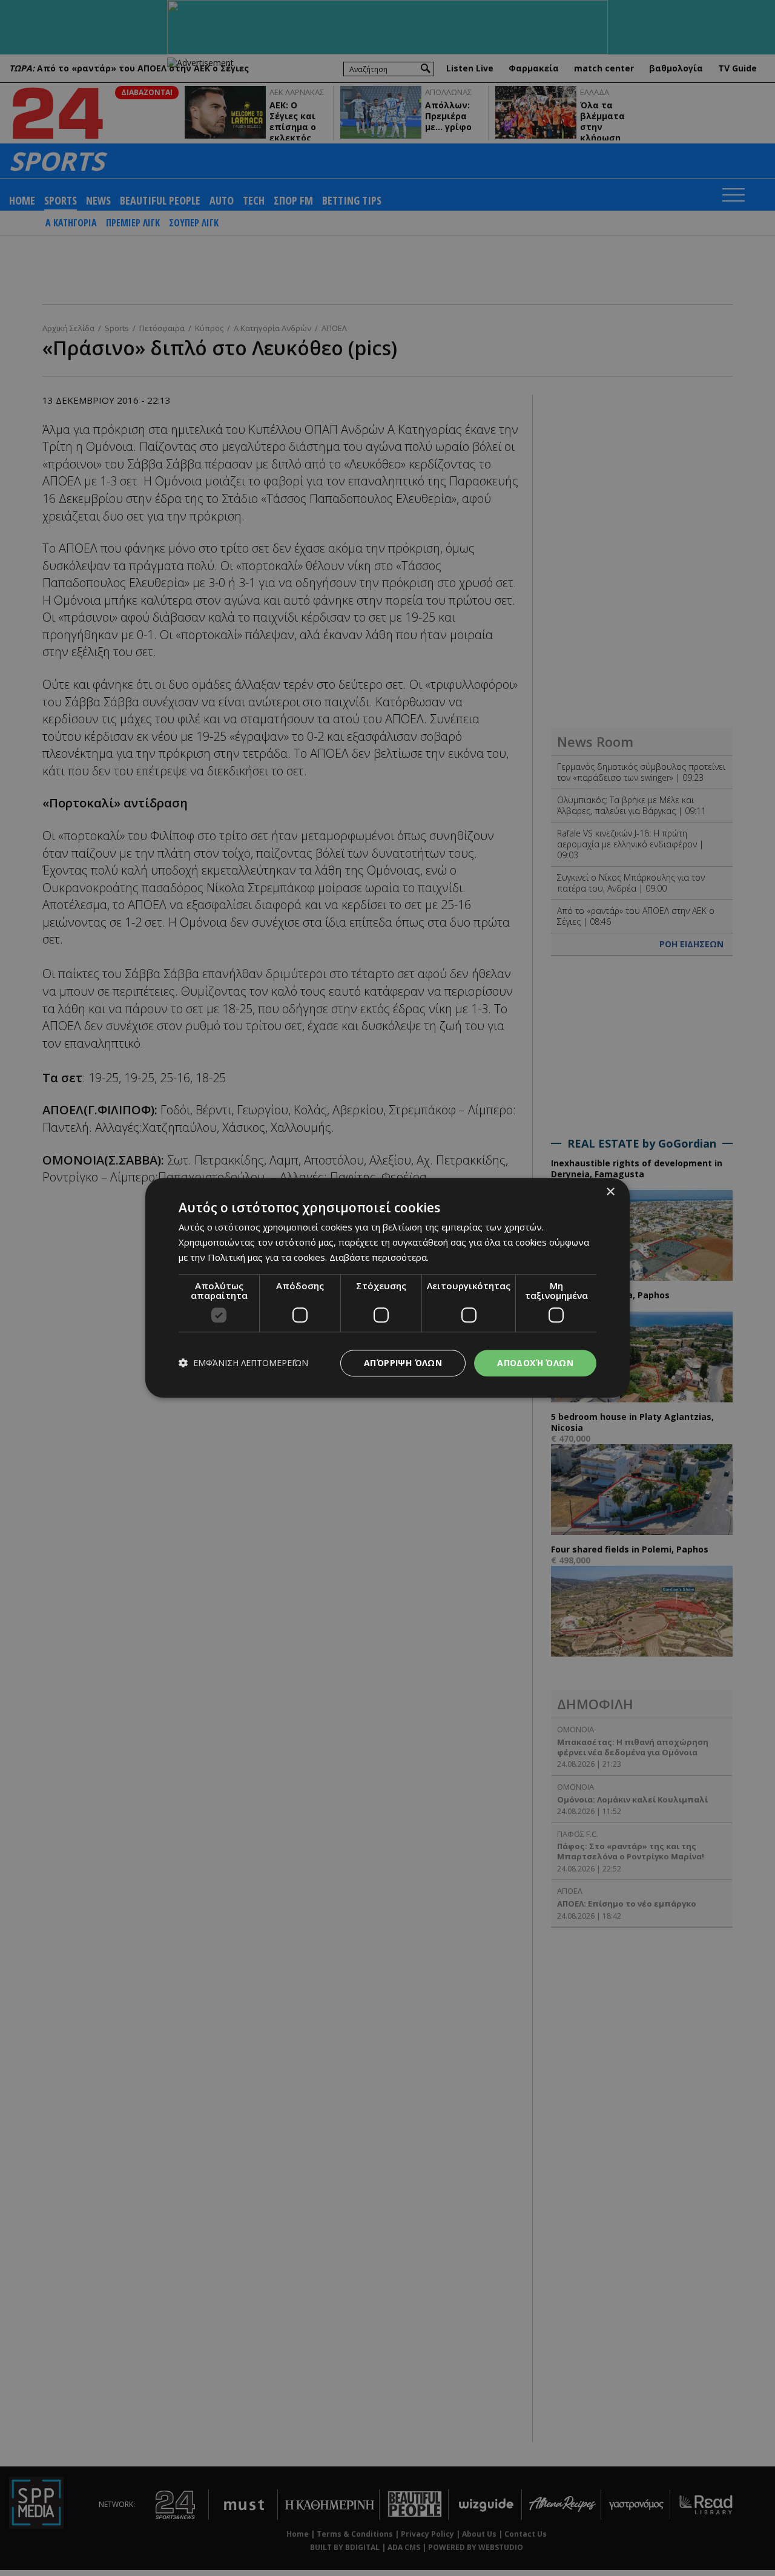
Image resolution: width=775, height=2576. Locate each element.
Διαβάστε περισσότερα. (379, 1257)
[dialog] (387, 1288)
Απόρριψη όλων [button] (403, 1363)
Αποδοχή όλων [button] (535, 1363)
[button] (243, 1363)
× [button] (610, 1192)
